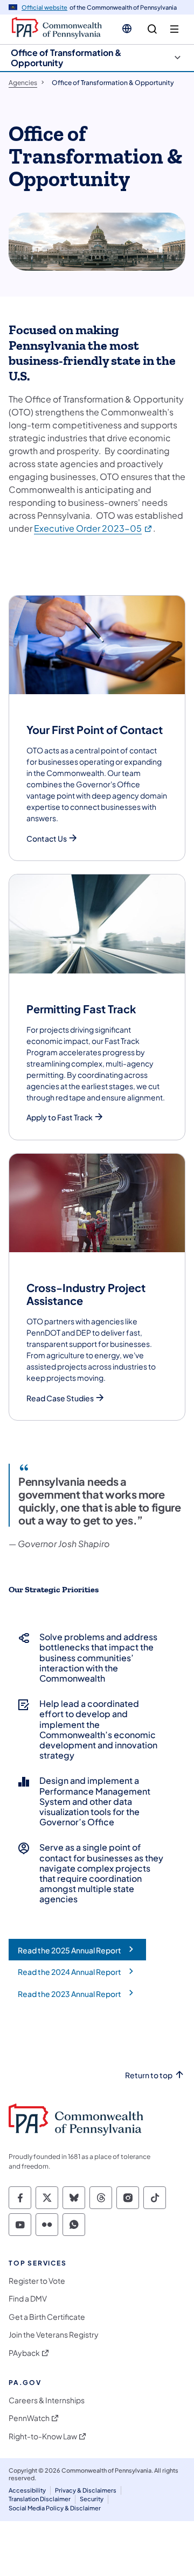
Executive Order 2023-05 (93, 528)
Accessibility (27, 2490)
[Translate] (127, 29)
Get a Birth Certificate (47, 2317)
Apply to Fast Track (60, 1117)
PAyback (24, 2353)
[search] (152, 29)
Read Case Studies (60, 1398)
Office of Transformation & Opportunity (66, 58)
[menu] (174, 29)
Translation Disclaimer (40, 2499)
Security (92, 2499)
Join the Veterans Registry (54, 2335)
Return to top (149, 2075)
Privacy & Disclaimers (86, 2490)
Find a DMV (28, 2299)
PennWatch (29, 2418)
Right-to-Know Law (43, 2436)
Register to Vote (37, 2281)
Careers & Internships (47, 2400)
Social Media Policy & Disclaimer (55, 2508)
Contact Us (47, 839)
